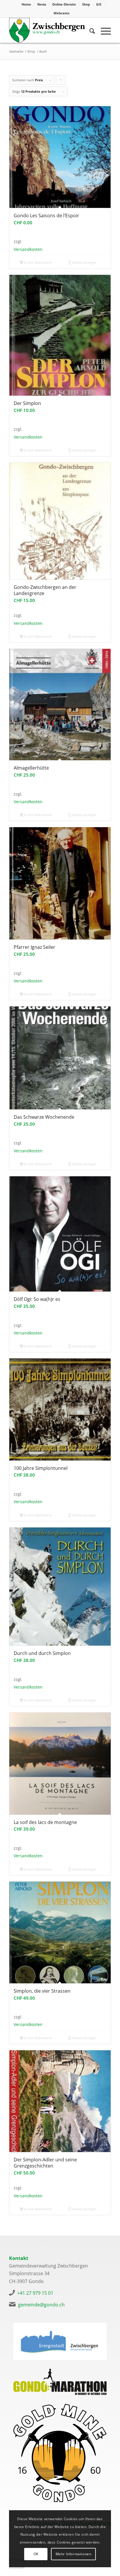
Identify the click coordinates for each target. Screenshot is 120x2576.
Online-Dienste (64, 4)
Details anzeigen (84, 262)
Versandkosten (28, 249)
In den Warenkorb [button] (38, 262)
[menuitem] (27, 4)
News (42, 4)
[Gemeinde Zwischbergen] (50, 30)
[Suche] (89, 30)
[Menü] (103, 30)
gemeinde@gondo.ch (41, 2305)
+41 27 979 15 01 (35, 2293)
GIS (99, 4)
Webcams (61, 13)
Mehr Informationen (74, 2554)
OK (36, 2554)
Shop (86, 4)
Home (26, 4)
